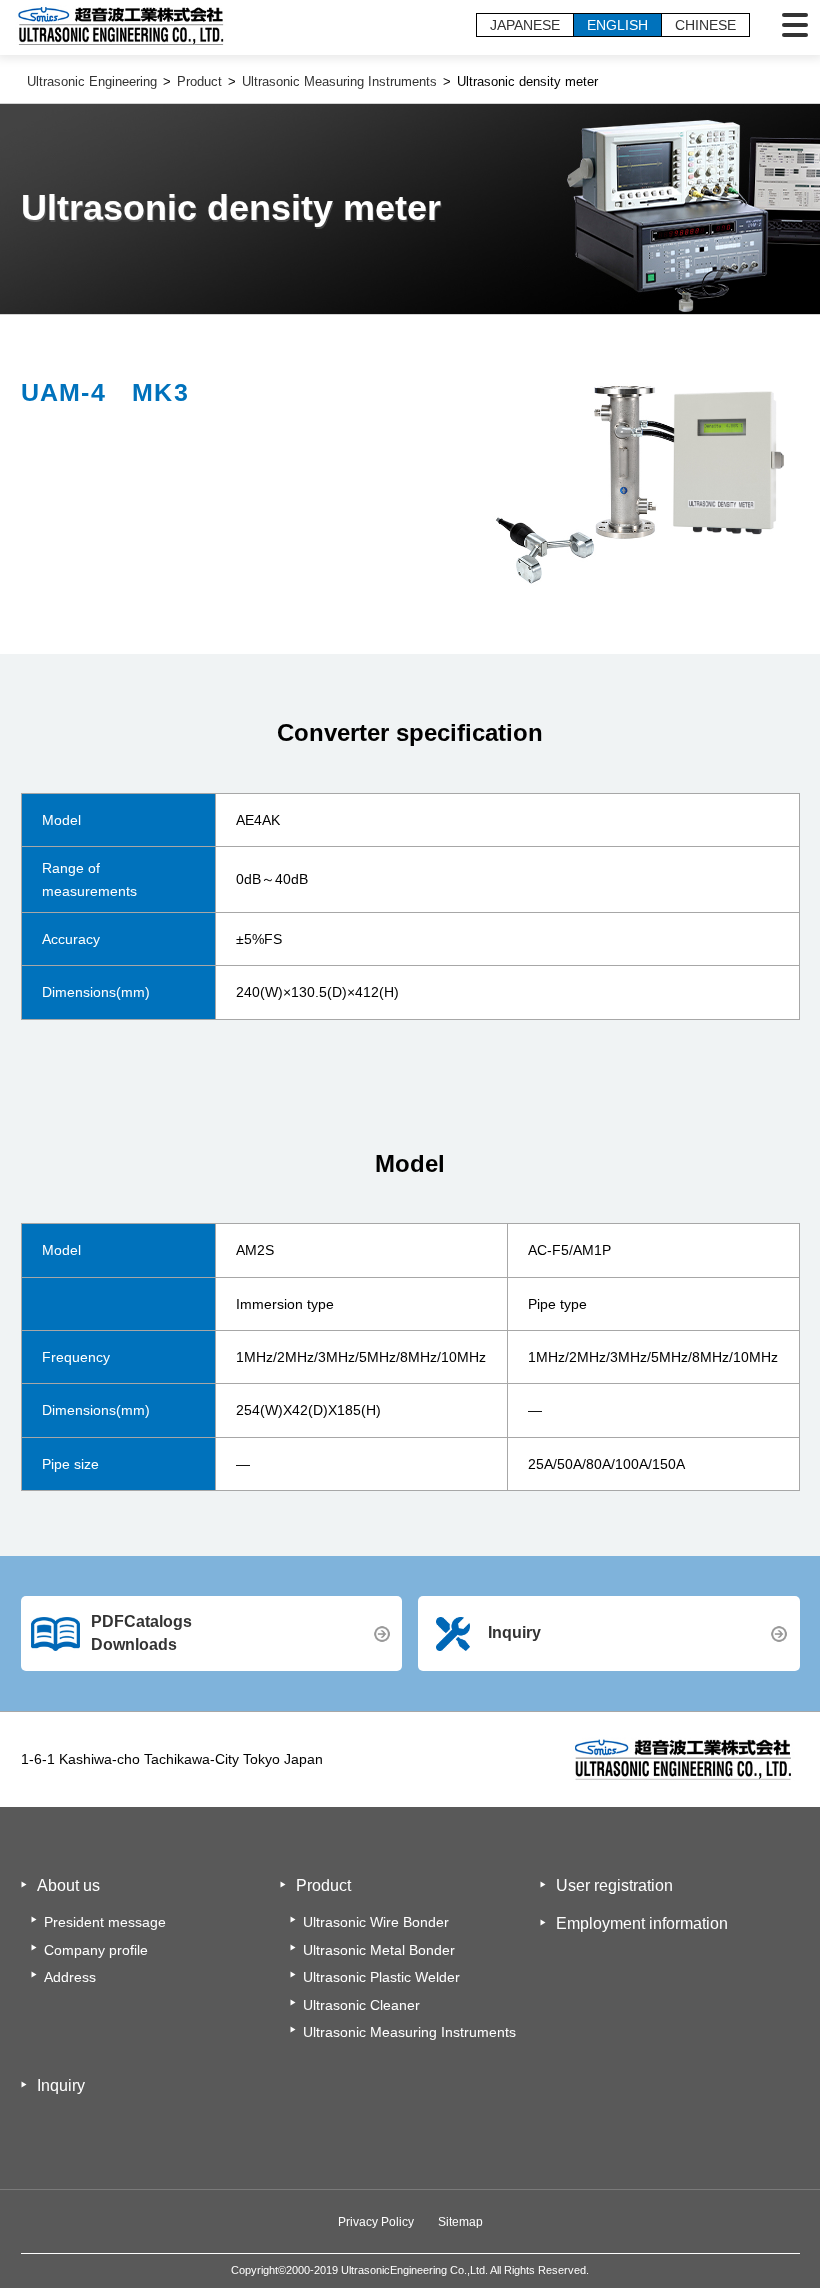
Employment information (642, 1923)
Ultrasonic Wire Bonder (376, 1922)
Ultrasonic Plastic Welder (381, 1977)
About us (68, 1885)
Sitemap (460, 2222)
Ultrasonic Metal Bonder (379, 1950)
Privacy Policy (376, 2222)
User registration (614, 1885)
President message (105, 1922)
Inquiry (514, 1632)
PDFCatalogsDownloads (141, 1632)
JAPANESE (525, 25)
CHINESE (705, 25)
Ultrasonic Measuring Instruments (409, 2032)
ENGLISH (617, 25)
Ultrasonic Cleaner (361, 2005)
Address (70, 1977)
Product (323, 1885)
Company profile (96, 1950)
